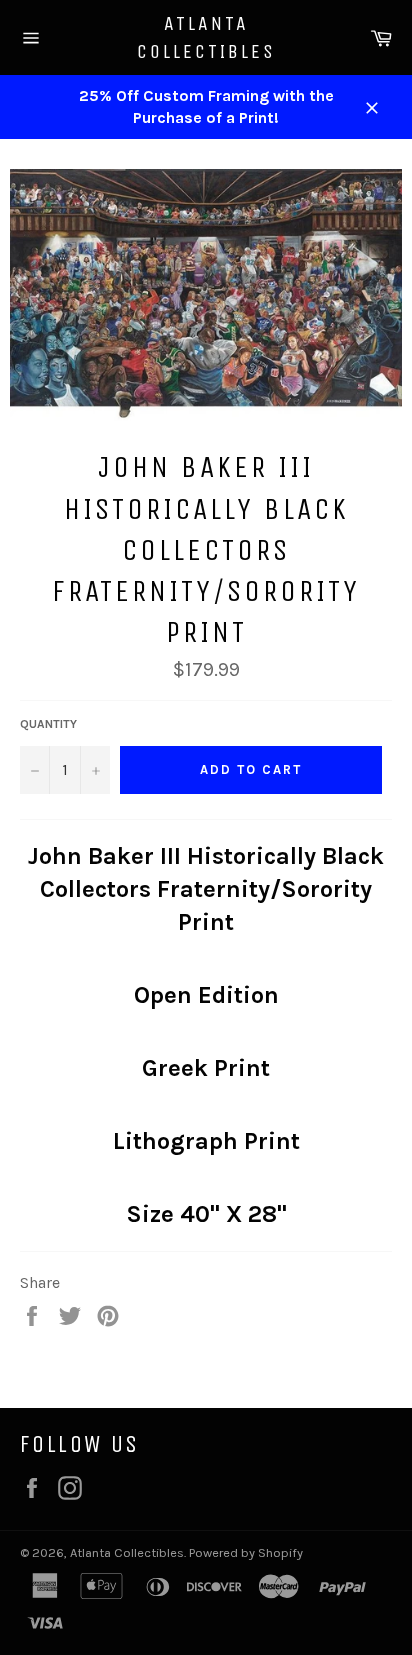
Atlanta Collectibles (206, 37)
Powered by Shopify (246, 1552)
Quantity (48, 724)
